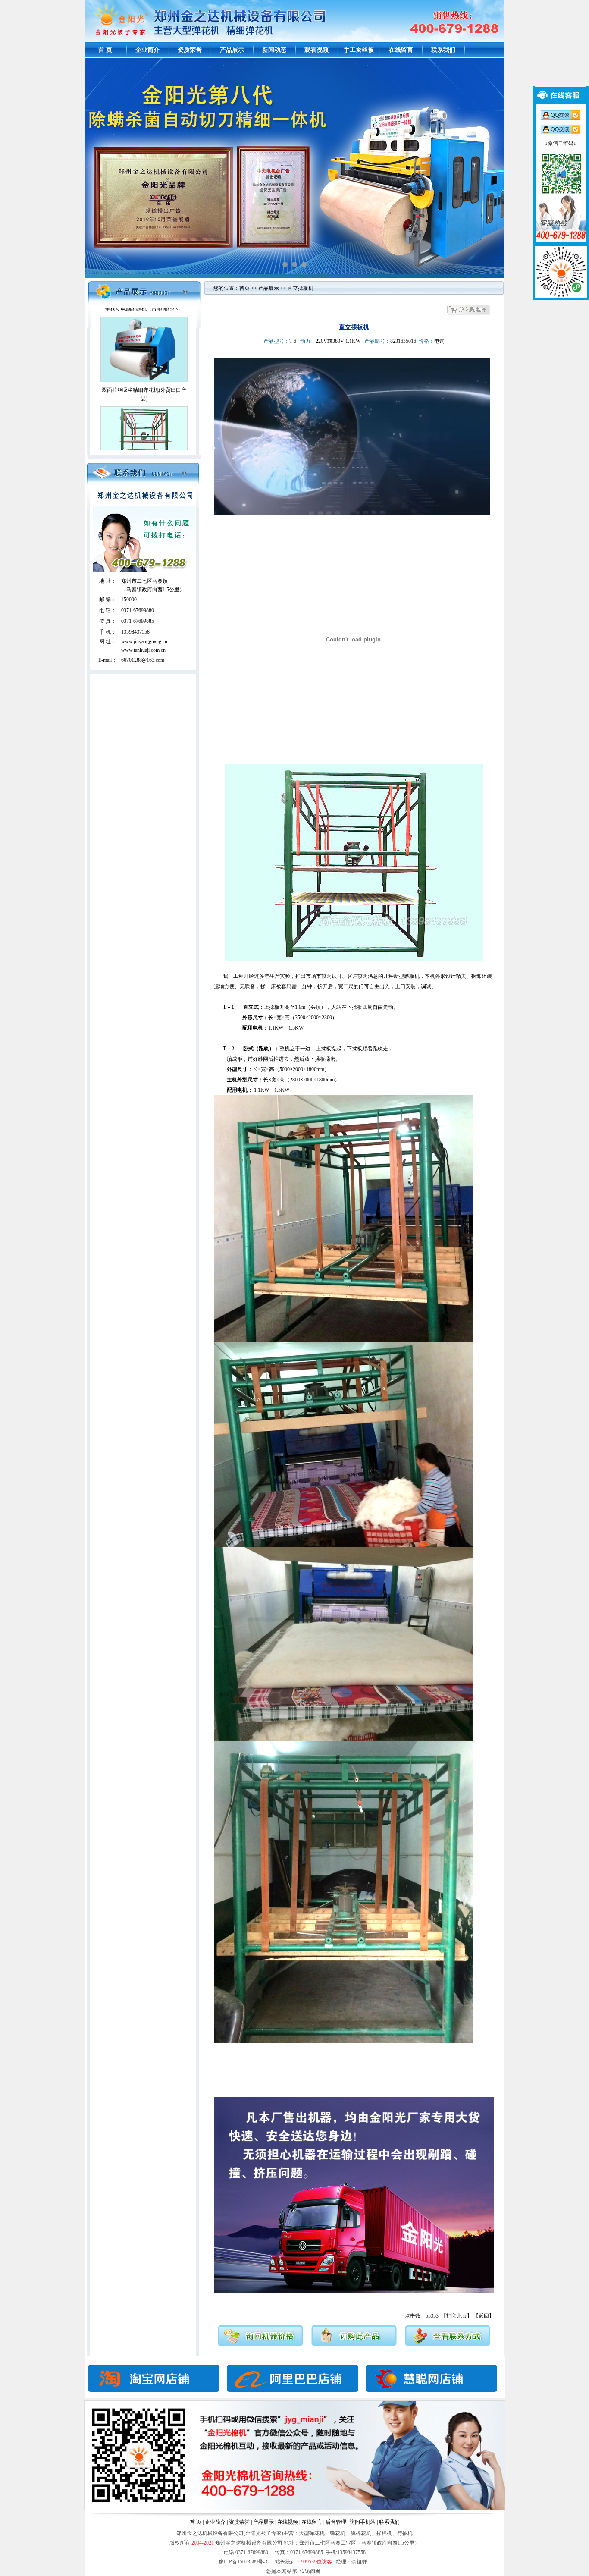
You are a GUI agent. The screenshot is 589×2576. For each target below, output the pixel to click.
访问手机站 (363, 2522)
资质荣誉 (190, 50)
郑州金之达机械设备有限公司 (249, 2543)
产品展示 (232, 50)
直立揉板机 (144, 407)
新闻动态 (274, 50)
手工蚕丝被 (359, 50)
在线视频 (288, 2522)
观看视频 (316, 50)
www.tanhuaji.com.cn (143, 650)
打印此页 (457, 2316)
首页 (244, 288)
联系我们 (443, 50)
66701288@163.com (143, 660)
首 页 (105, 50)
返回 (484, 2316)
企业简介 (147, 50)
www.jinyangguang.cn (144, 641)
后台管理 (336, 2522)
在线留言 (401, 50)
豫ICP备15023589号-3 (244, 2562)
